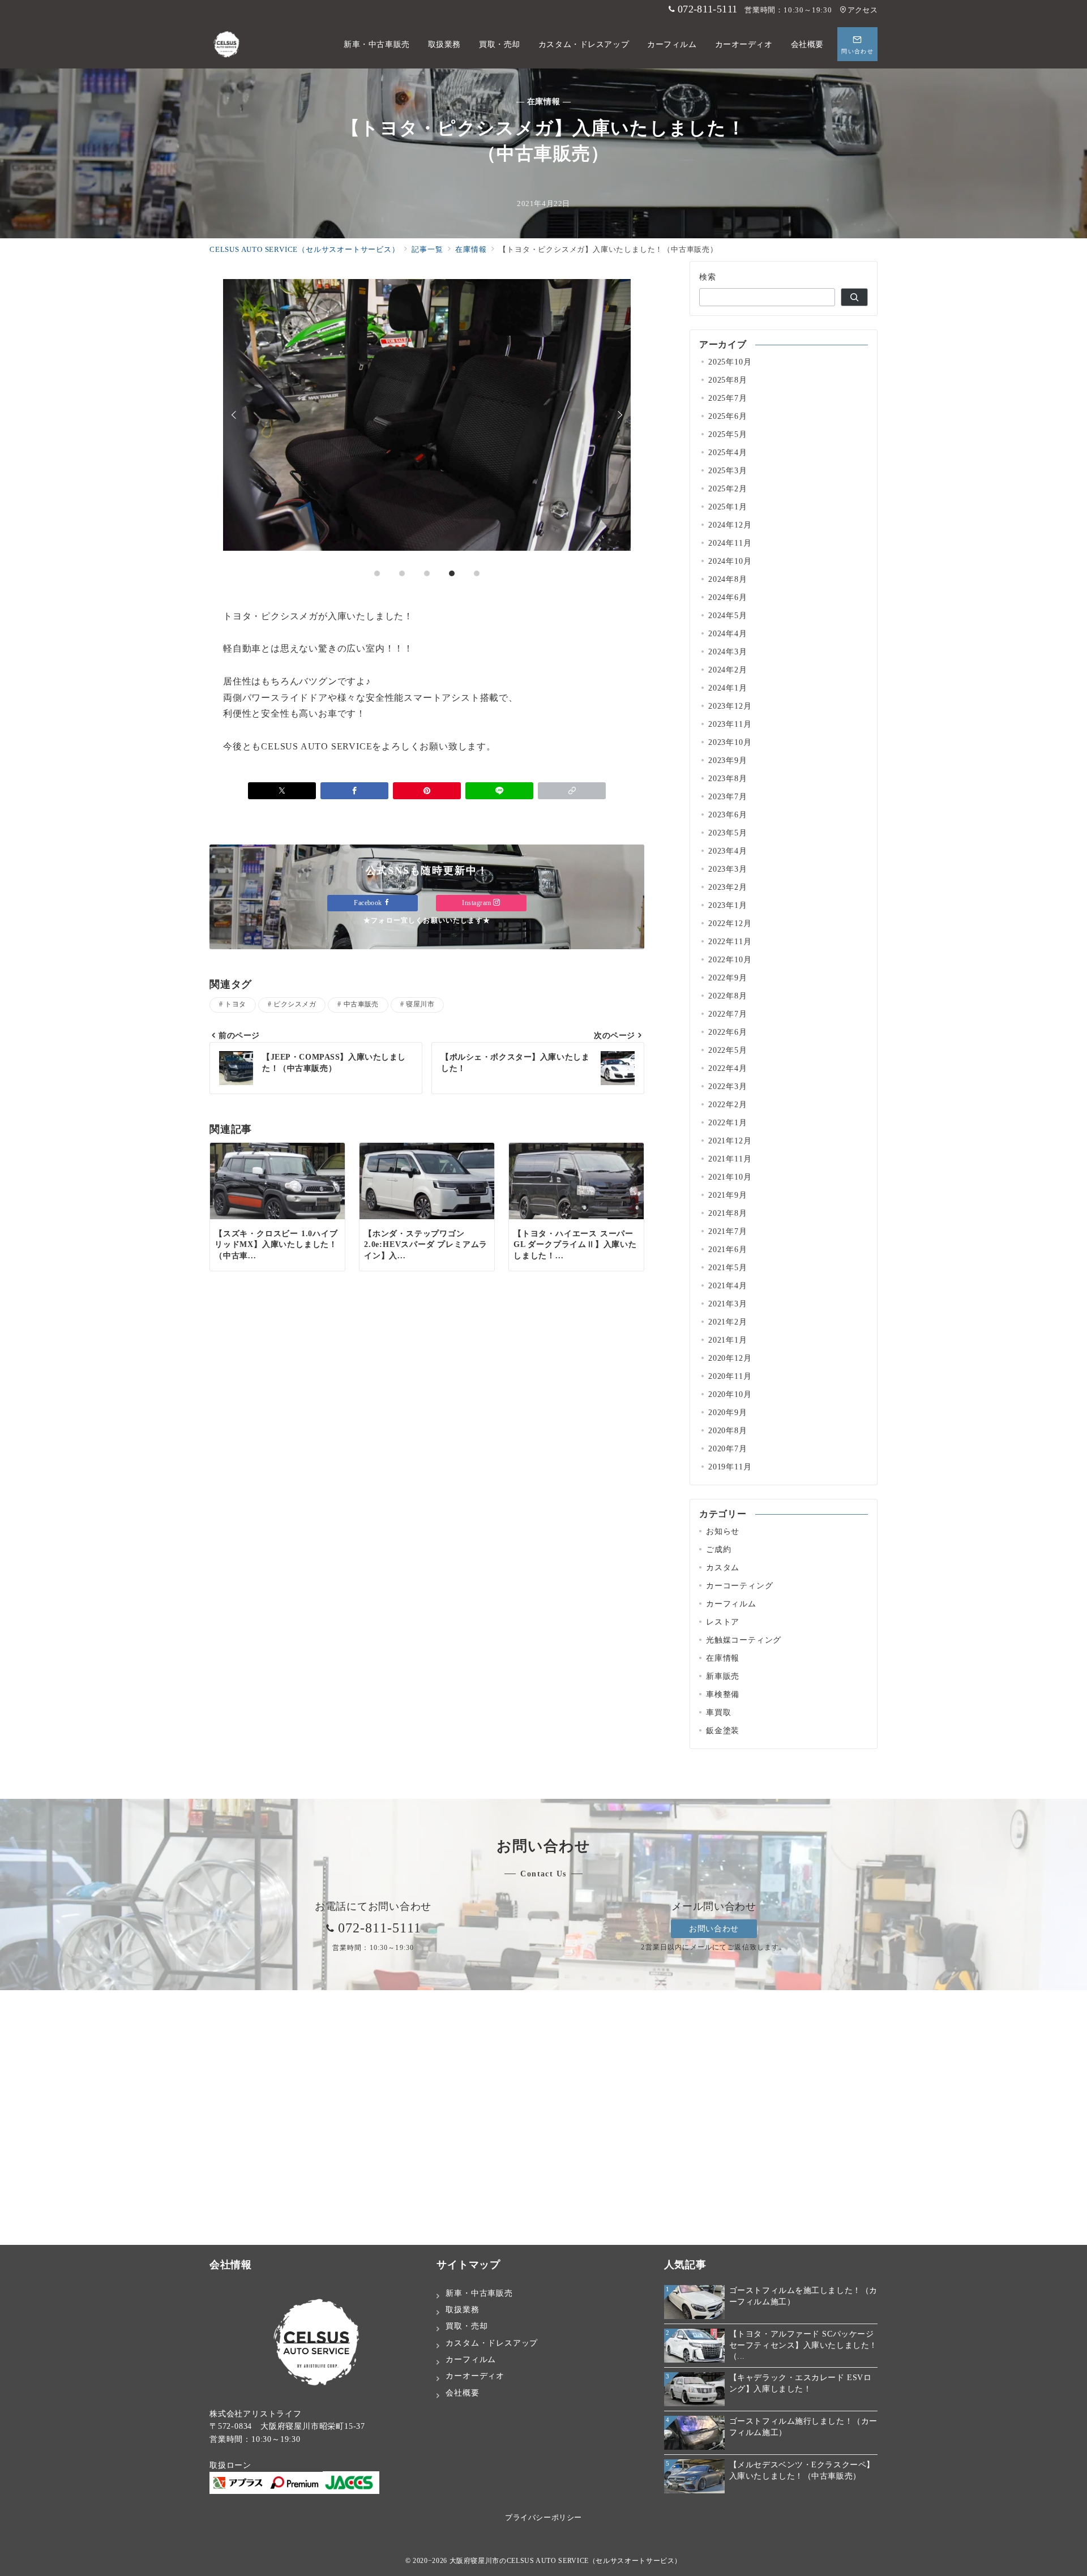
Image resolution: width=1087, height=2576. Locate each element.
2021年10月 (730, 1177)
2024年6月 (728, 597)
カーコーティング (739, 1585)
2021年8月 (728, 1213)
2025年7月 (728, 398)
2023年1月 (728, 905)
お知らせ (723, 1531)
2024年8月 (728, 579)
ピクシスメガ (295, 1004)
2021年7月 (728, 1231)
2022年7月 (728, 1014)
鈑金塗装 (723, 1730)
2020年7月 (728, 1448)
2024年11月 (730, 543)
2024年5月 (728, 615)
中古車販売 (361, 1004)
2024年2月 (728, 670)
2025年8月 (728, 380)
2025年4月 (728, 452)
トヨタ (235, 1004)
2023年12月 (730, 706)
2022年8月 (728, 996)
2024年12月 (730, 525)
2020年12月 (730, 1358)
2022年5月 (728, 1050)
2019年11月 (730, 1467)
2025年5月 (728, 434)
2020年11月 (730, 1376)
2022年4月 (728, 1068)
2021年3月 (728, 1304)
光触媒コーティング (744, 1640)
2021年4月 (728, 1285)
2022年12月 (730, 923)
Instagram (478, 903)
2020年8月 (728, 1430)
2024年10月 (730, 561)
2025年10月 (730, 362)
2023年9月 (728, 760)
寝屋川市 (420, 1004)
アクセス (863, 10)
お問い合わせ (714, 1928)
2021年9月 (728, 1195)
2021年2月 (728, 1322)
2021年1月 (728, 1340)
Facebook (369, 903)
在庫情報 (723, 1658)
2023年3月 (728, 869)
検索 (708, 277)
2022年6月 (728, 1032)
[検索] (854, 297)
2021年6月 (728, 1249)
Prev (236, 415)
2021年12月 (730, 1141)
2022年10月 (730, 959)
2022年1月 (728, 1122)
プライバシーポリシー (543, 2518)
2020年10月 (730, 1394)
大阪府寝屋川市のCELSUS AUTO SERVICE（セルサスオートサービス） (566, 2561)
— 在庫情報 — (544, 101)
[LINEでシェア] (499, 791)
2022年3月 (728, 1086)
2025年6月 (728, 416)
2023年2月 (728, 887)
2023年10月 (730, 742)
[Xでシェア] (282, 791)
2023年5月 (728, 833)
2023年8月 (728, 778)
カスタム (723, 1567)
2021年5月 (728, 1267)
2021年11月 (730, 1159)
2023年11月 (730, 724)
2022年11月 (730, 941)
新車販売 (723, 1676)
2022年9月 (728, 978)
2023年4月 (728, 851)
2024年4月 (728, 633)
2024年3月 (728, 651)
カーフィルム (731, 1604)
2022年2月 (728, 1104)
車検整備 (723, 1694)
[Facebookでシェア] (354, 791)
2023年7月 (728, 796)
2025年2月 (728, 488)
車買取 (718, 1712)
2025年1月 (728, 507)
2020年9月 (728, 1412)
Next (618, 415)
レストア (723, 1622)
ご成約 (718, 1549)
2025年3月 (728, 470)
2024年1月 (728, 688)
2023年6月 (728, 815)
